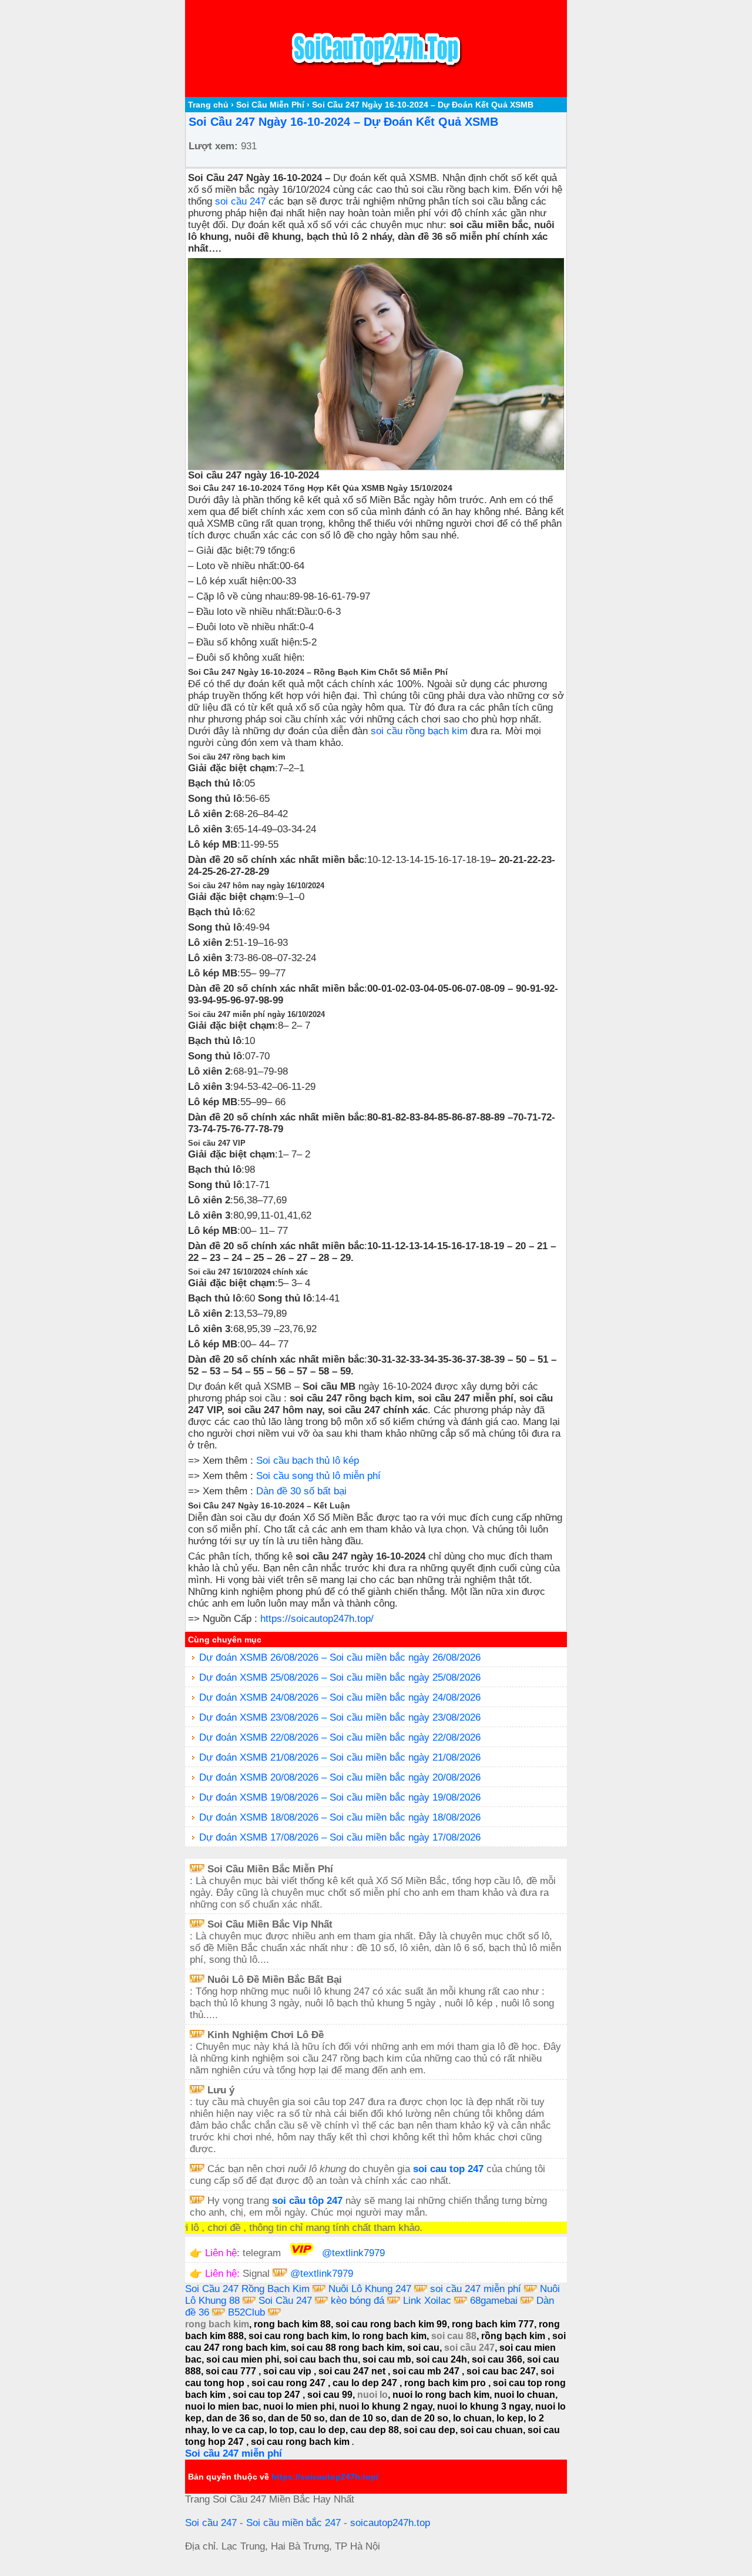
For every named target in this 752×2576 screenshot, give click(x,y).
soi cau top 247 (448, 2169)
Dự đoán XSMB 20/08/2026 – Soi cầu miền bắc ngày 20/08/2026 (340, 1777)
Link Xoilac (427, 2301)
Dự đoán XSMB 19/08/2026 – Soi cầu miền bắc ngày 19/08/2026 (340, 1797)
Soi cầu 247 (211, 2523)
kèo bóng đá (357, 2301)
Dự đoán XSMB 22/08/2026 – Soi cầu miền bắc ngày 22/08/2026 (340, 1737)
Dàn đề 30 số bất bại (301, 1491)
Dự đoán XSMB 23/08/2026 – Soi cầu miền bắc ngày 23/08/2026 (340, 1717)
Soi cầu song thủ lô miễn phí (318, 1476)
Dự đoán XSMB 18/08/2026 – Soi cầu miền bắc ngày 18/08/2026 (340, 1817)
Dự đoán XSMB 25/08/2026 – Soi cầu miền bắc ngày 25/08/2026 (340, 1677)
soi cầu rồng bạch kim (419, 731)
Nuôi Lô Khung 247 (371, 2289)
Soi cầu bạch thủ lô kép (308, 1461)
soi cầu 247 (240, 201)
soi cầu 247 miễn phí (477, 2289)
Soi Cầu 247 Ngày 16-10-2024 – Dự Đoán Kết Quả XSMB (343, 122)
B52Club (246, 2312)
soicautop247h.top (390, 2523)
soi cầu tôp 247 (307, 2201)
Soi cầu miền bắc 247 (293, 2523)
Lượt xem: (213, 146)
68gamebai (494, 2301)
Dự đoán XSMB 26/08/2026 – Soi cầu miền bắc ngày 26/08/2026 (340, 1657)
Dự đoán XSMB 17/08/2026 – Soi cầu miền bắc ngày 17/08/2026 (340, 1837)
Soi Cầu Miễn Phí (270, 105)
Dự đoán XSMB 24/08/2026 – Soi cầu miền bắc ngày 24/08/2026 (340, 1697)
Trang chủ (208, 105)
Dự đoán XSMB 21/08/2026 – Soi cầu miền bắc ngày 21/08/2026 (340, 1757)
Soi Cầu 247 (285, 2301)
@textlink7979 (353, 2253)
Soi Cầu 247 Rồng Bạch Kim (247, 2289)
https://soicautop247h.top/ (317, 1619)
